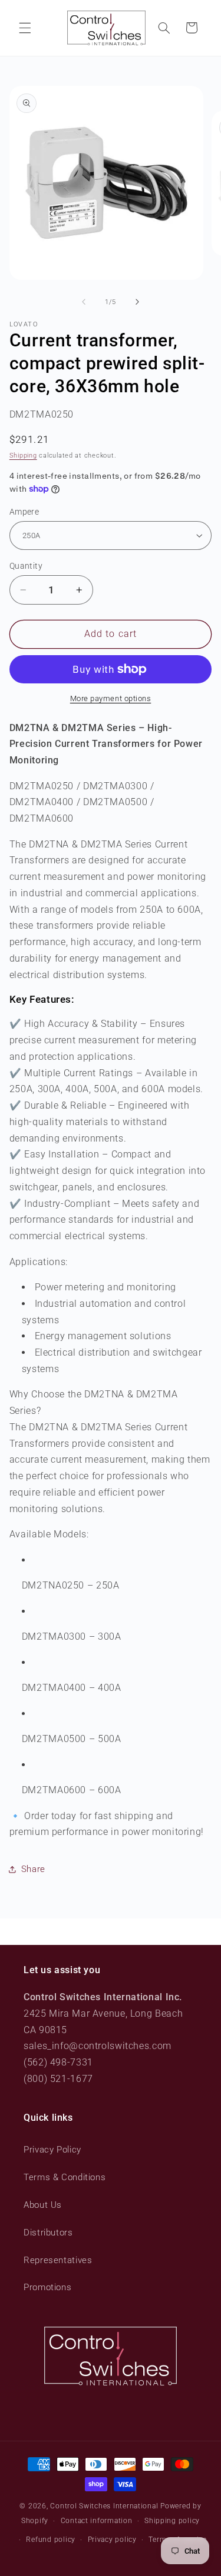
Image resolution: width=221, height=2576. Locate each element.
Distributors (48, 2233)
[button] (25, 28)
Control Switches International (104, 2506)
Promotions (47, 2287)
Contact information (97, 2521)
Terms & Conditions (65, 2177)
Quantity (26, 566)
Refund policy (51, 2540)
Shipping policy (172, 2521)
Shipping (23, 456)
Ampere (24, 512)
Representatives (58, 2260)
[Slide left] (84, 302)
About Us (43, 2205)
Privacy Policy (52, 2150)
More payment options (111, 698)
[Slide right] (137, 302)
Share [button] (33, 1869)
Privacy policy (112, 2540)
